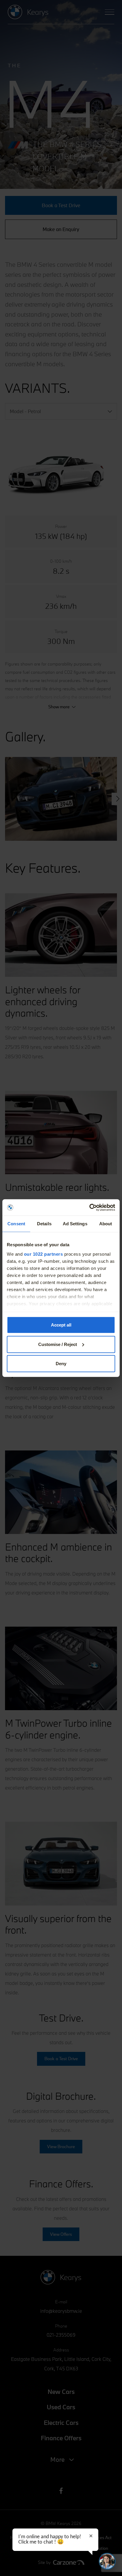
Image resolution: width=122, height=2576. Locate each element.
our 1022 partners (44, 1254)
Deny (61, 1364)
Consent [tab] (16, 1224)
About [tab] (106, 1224)
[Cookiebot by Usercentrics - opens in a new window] (89, 1207)
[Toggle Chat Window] (107, 2561)
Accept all (61, 1325)
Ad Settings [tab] (75, 1224)
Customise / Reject (58, 1344)
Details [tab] (44, 1224)
